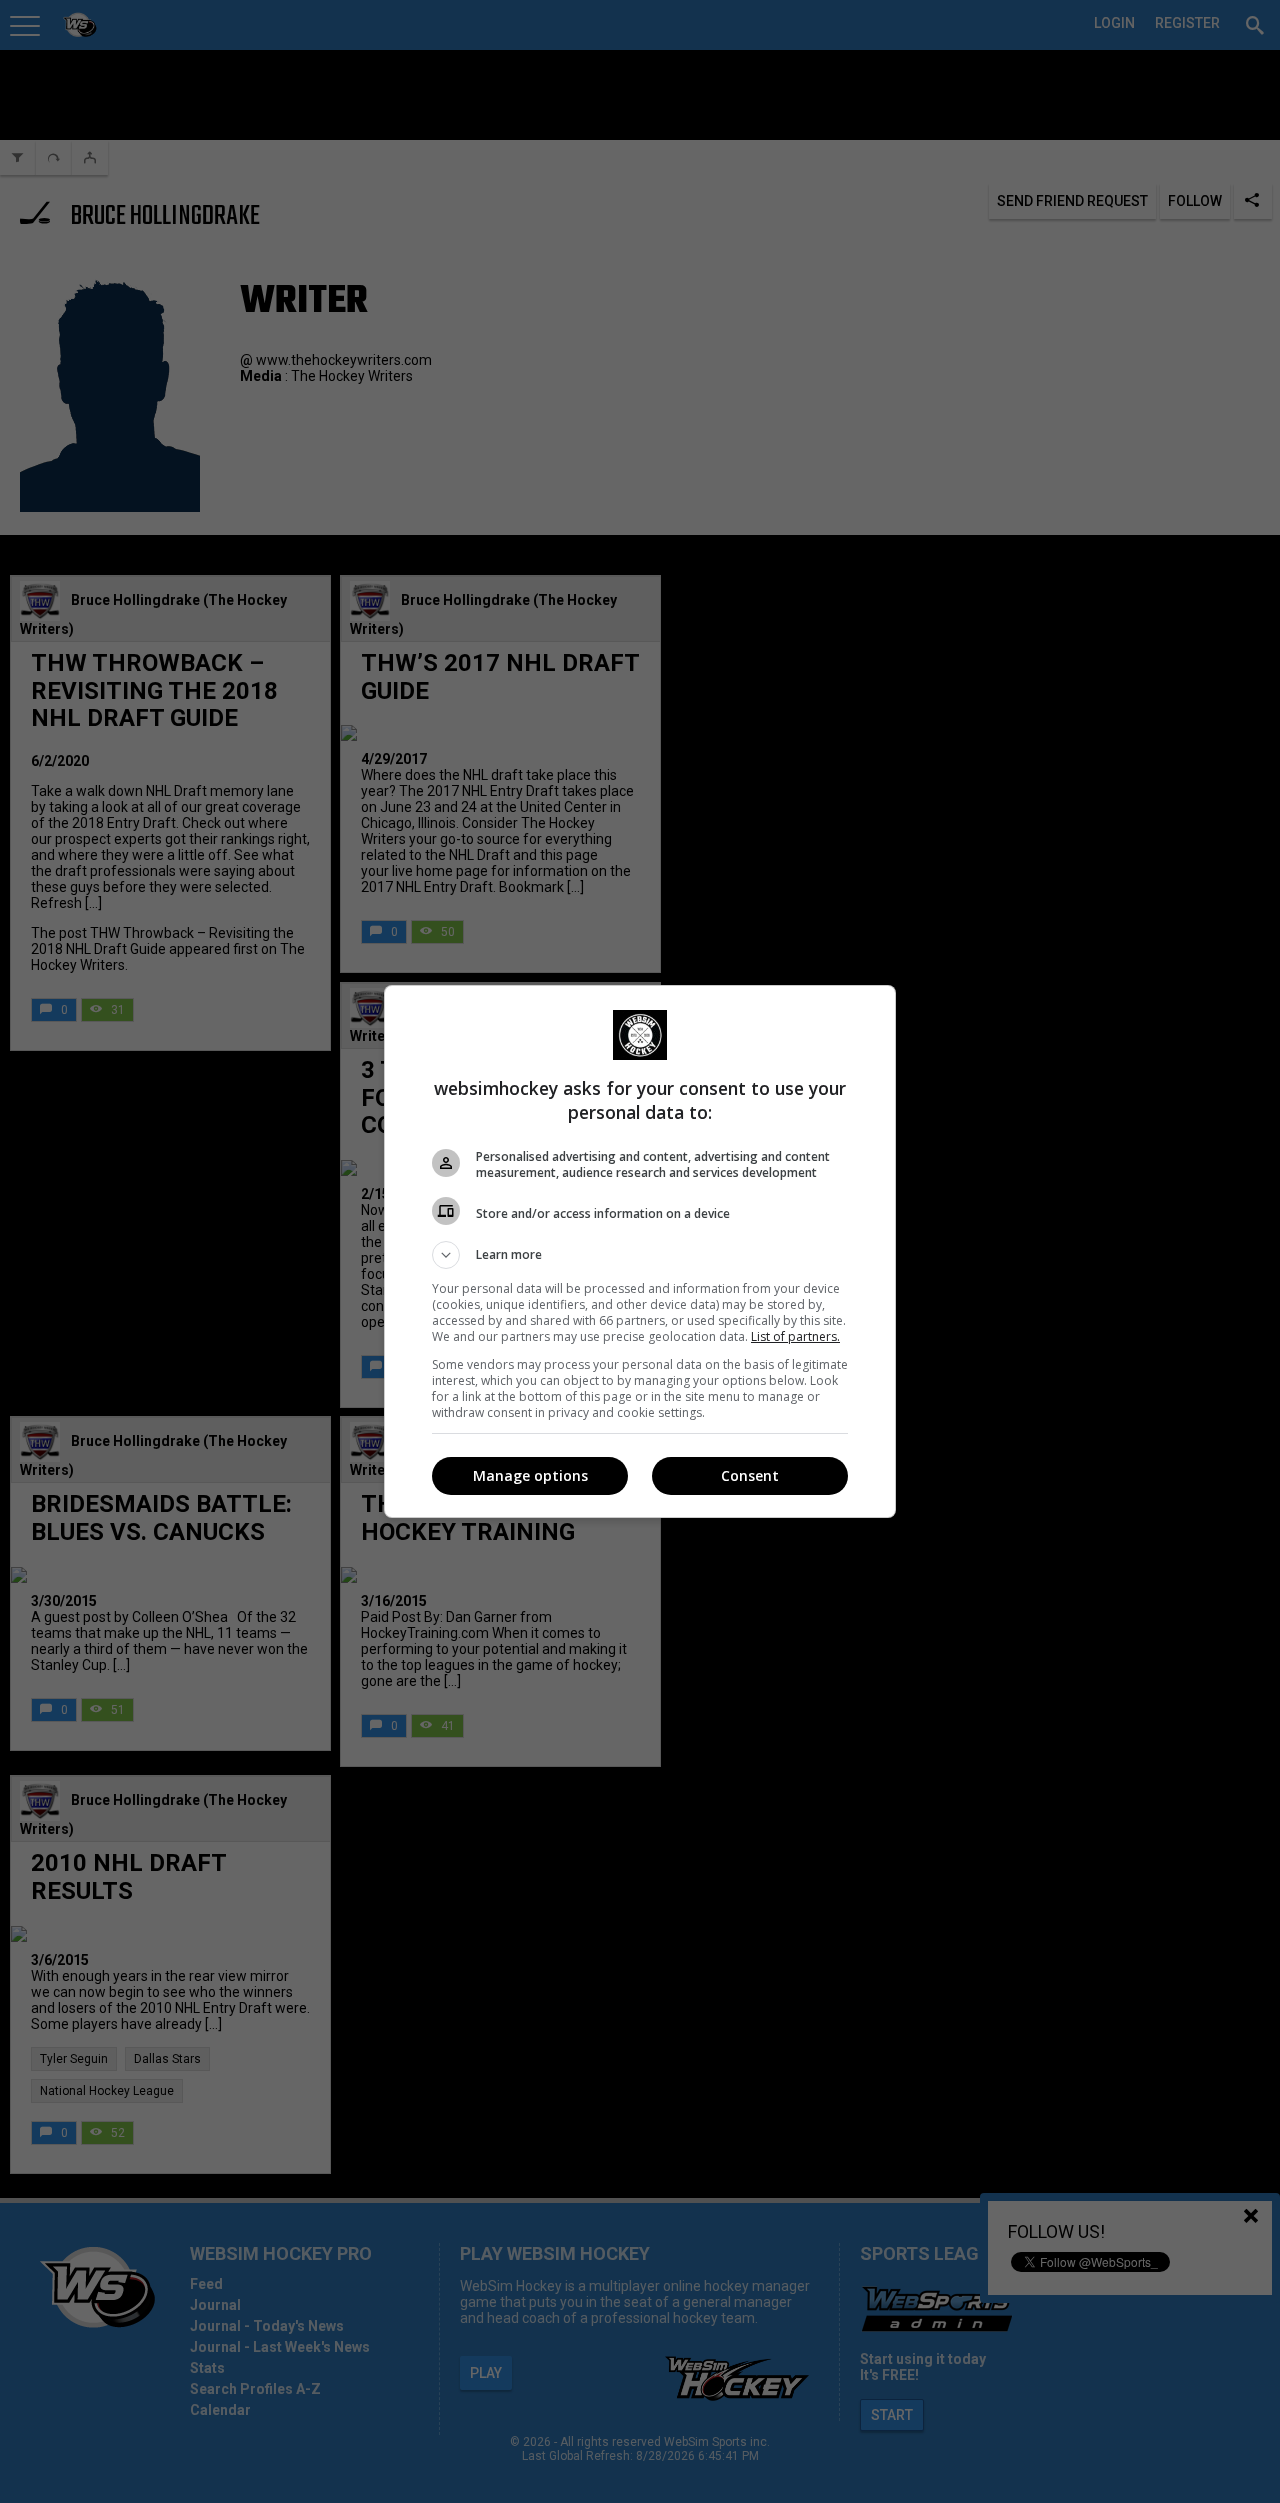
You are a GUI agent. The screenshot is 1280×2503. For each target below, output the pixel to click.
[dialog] (640, 1251)
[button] (640, 1255)
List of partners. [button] (795, 1336)
